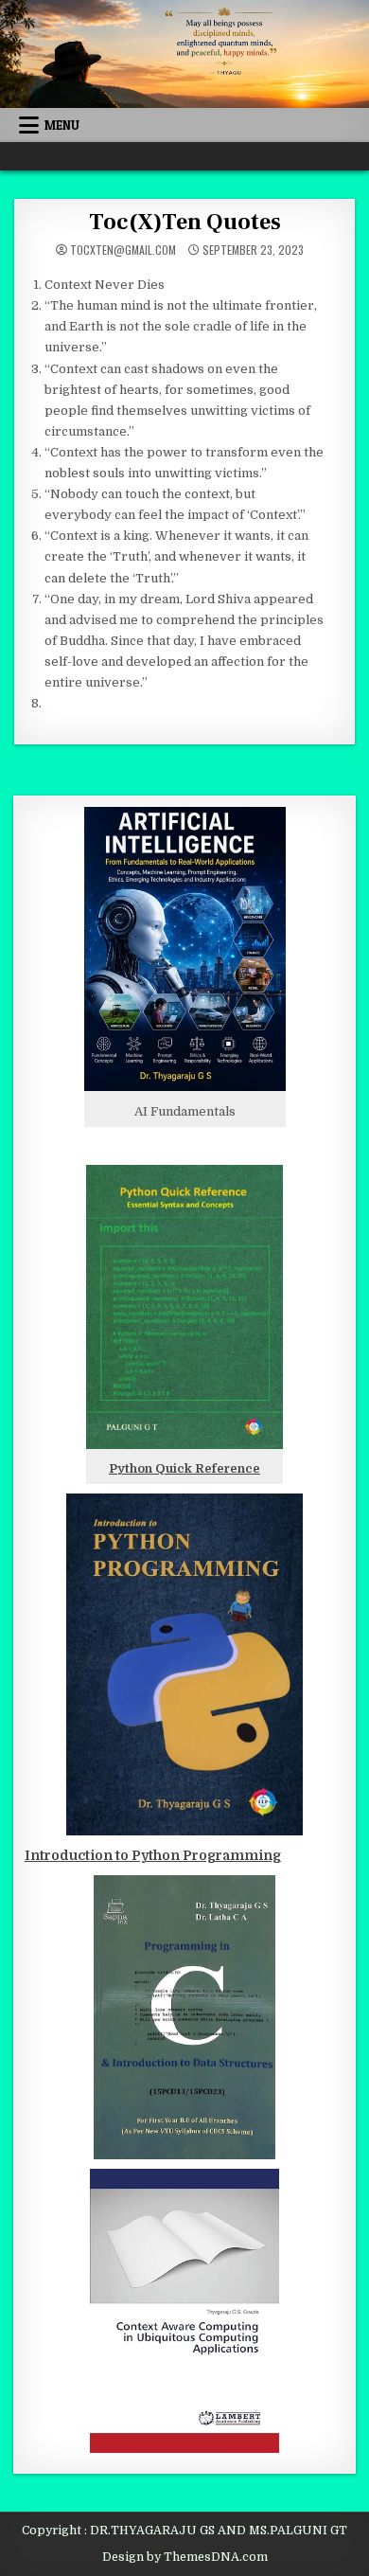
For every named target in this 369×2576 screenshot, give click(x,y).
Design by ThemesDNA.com (185, 2557)
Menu (62, 125)
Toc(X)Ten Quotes (185, 222)
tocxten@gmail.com (123, 250)
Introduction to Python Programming (153, 1855)
